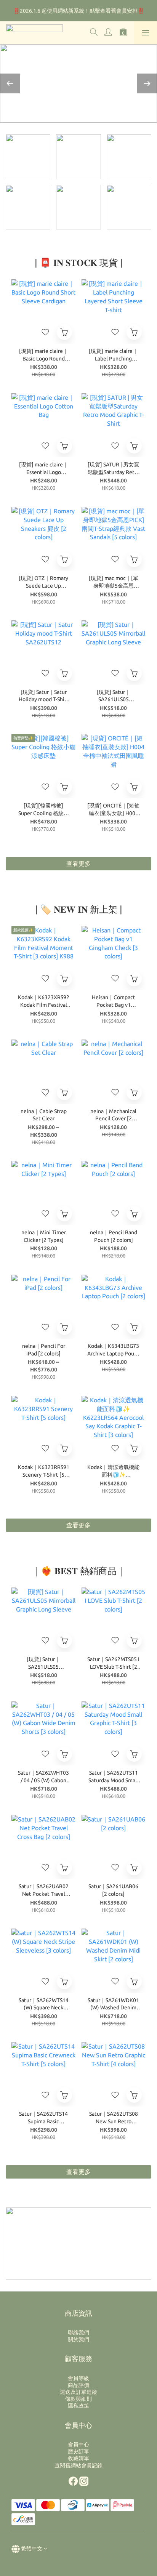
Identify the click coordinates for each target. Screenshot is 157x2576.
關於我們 (78, 2339)
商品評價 (78, 2385)
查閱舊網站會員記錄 (78, 2465)
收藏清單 (78, 2458)
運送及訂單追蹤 (78, 2392)
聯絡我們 (78, 2332)
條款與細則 (78, 2399)
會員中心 (78, 2445)
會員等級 (78, 2378)
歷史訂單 (78, 2451)
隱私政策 (78, 2406)
